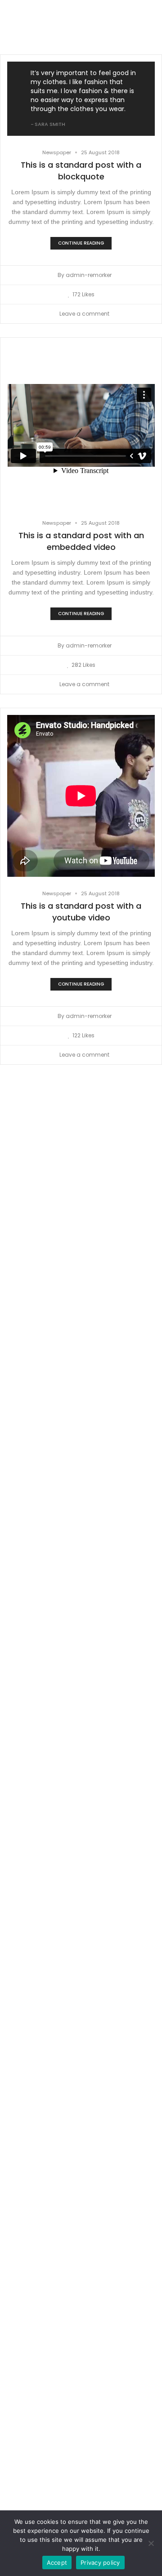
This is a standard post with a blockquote (81, 171)
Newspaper (57, 152)
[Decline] (151, 2543)
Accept (57, 2563)
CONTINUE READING (81, 243)
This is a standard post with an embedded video (81, 541)
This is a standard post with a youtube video (81, 912)
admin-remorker (89, 275)
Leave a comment (84, 314)
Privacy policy (100, 2563)
